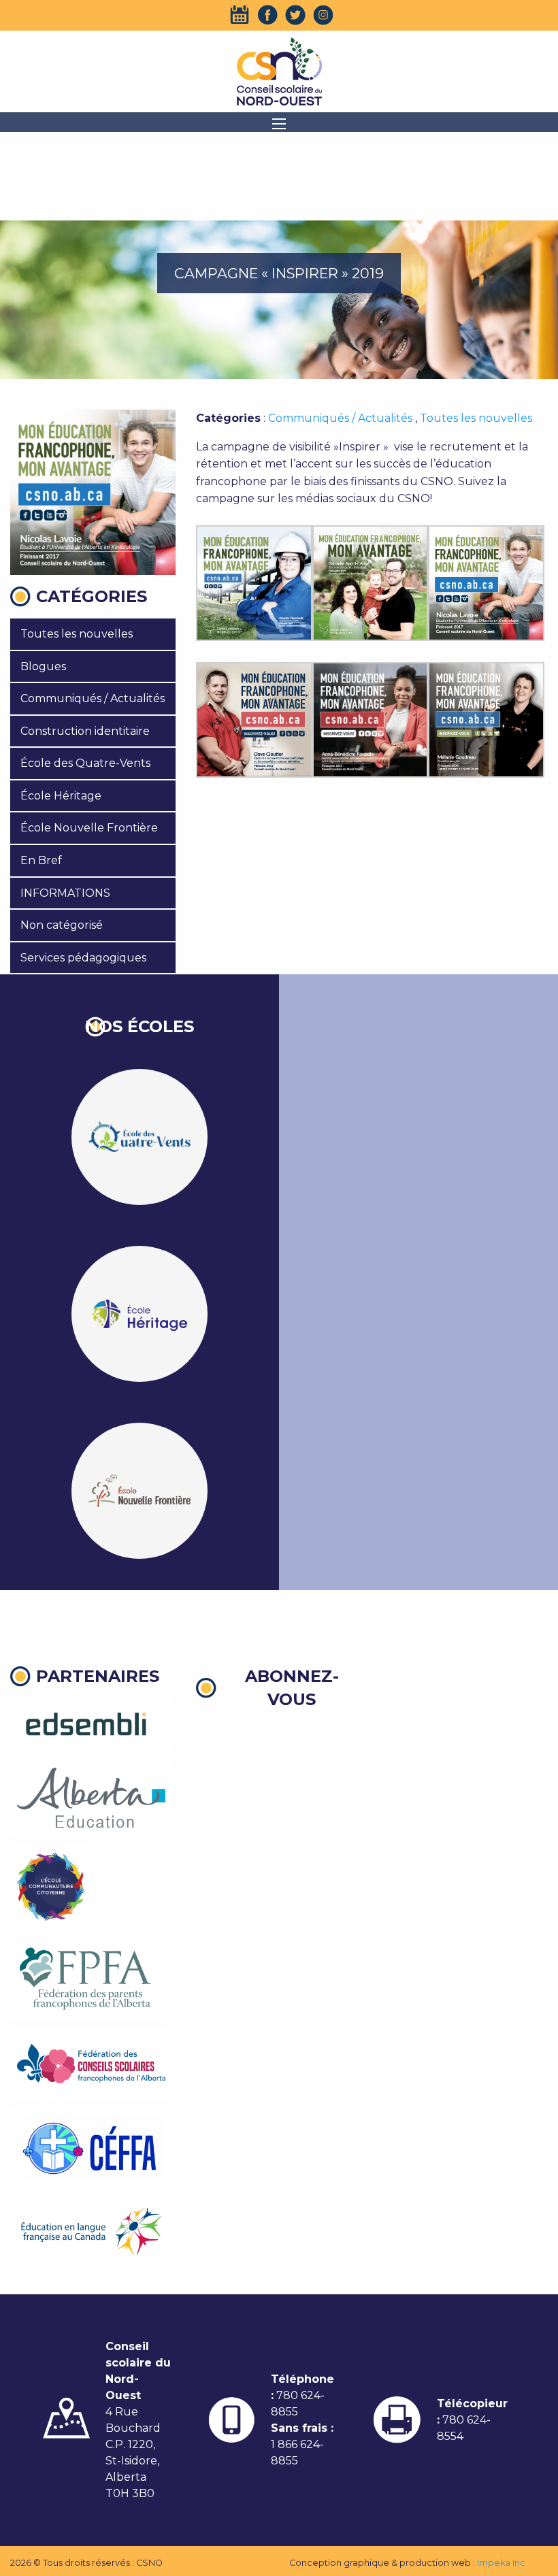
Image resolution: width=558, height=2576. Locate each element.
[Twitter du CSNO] (295, 15)
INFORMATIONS (65, 893)
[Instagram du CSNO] (323, 15)
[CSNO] (279, 71)
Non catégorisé (62, 925)
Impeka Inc (501, 2563)
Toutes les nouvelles (77, 634)
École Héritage (61, 796)
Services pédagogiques (83, 958)
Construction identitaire (85, 731)
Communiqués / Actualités (93, 698)
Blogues (43, 666)
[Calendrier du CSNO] (240, 15)
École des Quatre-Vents (85, 763)
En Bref (41, 860)
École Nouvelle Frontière (89, 828)
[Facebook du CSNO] (267, 15)
